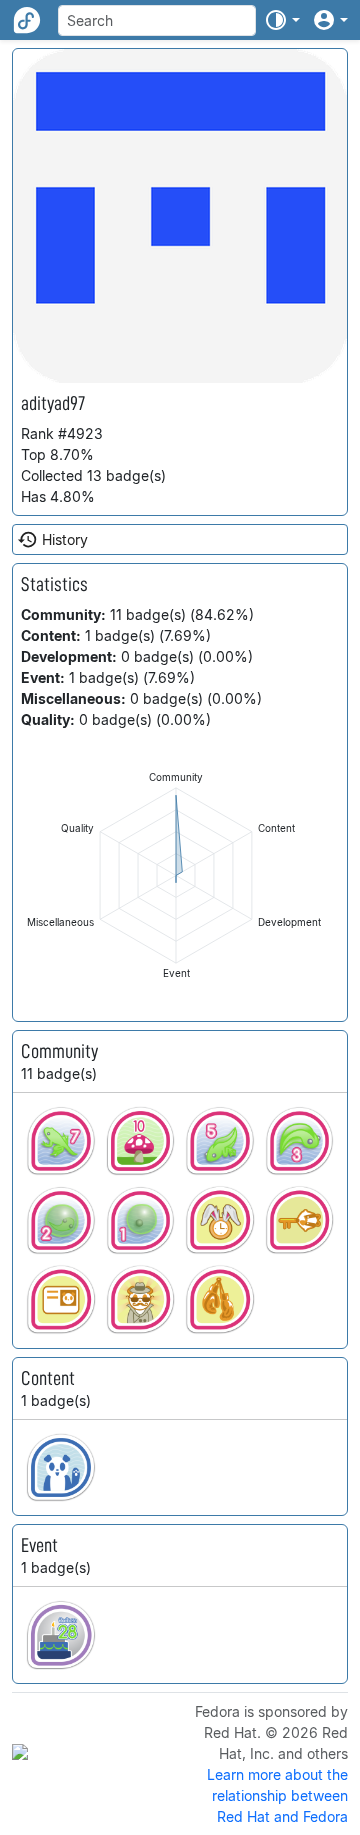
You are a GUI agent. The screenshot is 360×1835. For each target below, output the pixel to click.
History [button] (65, 539)
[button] (282, 20)
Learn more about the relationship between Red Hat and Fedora (277, 1795)
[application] (176, 875)
